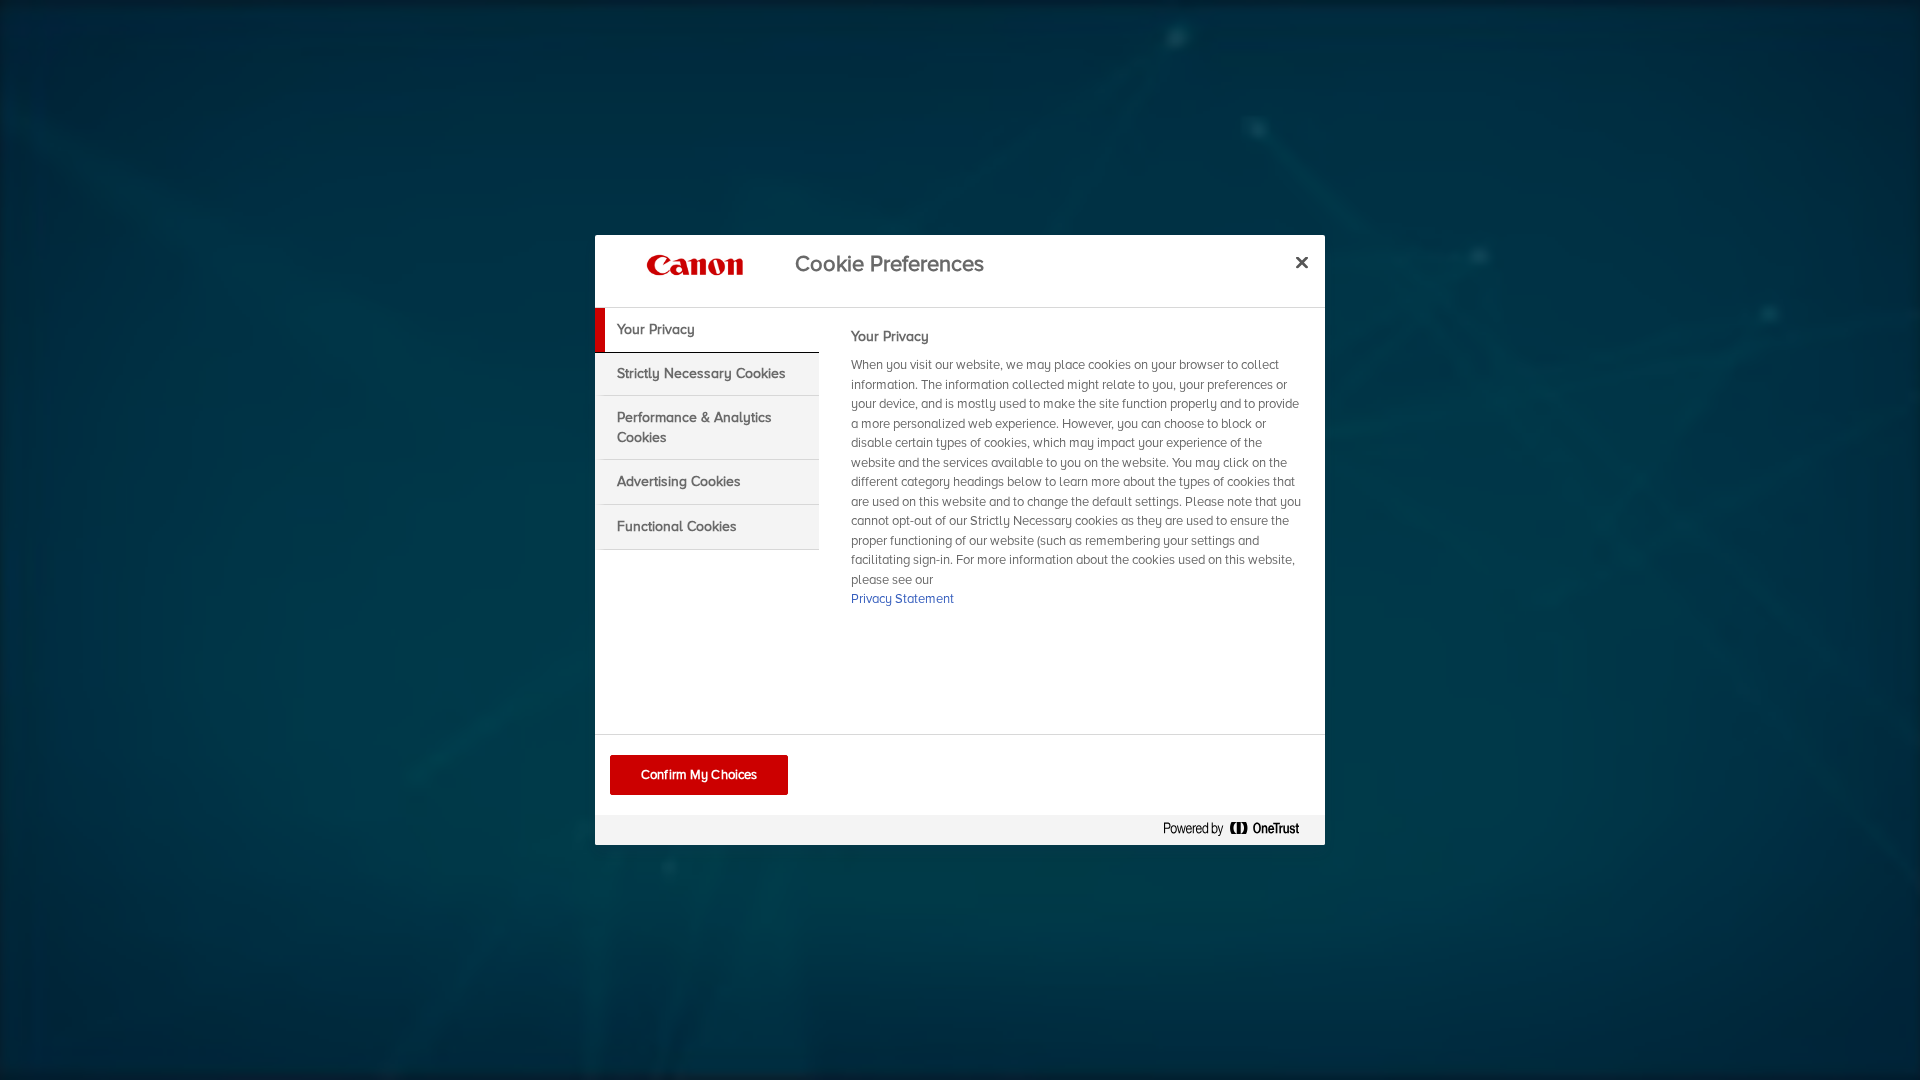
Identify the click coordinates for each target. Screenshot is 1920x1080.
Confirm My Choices (699, 775)
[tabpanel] (1079, 474)
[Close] (1302, 262)
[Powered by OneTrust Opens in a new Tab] (1239, 832)
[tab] (707, 330)
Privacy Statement (902, 599)
